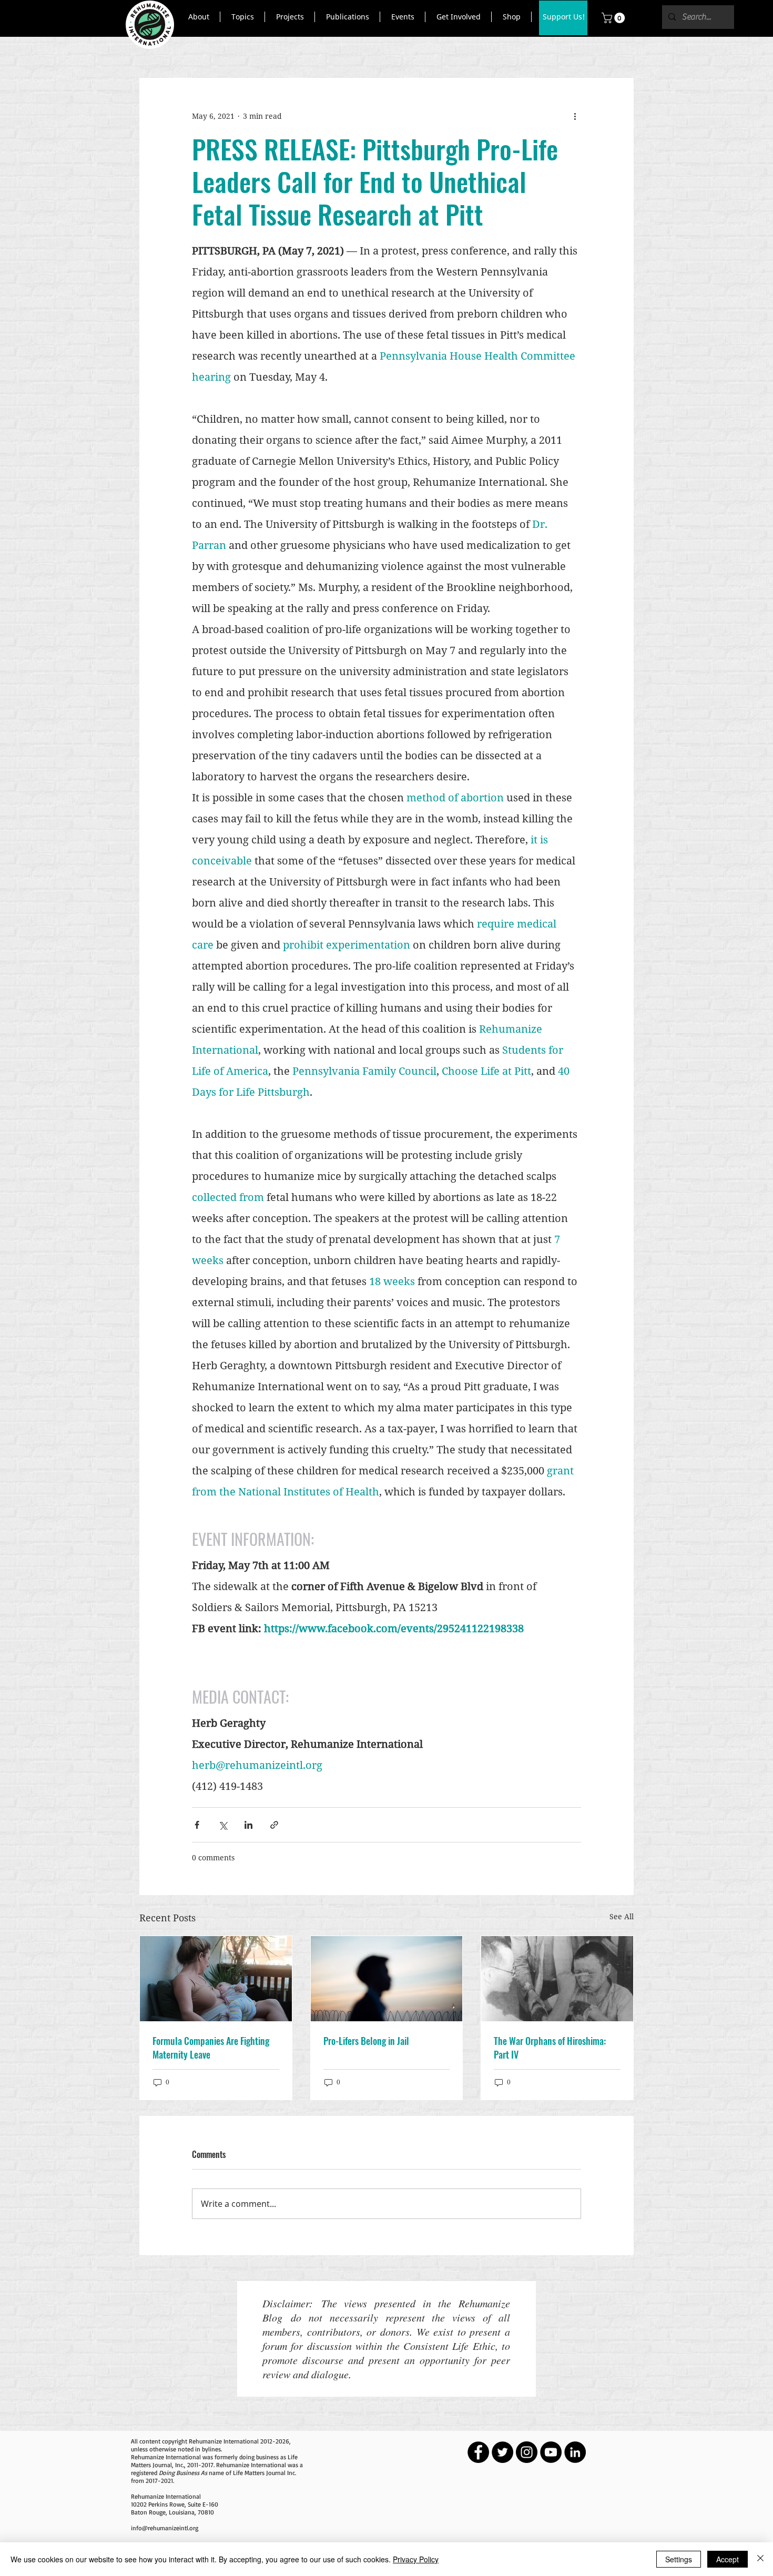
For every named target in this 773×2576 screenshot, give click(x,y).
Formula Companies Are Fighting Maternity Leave (211, 2048)
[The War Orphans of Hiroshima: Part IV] (557, 1979)
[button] (199, 17)
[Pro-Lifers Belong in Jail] (387, 1979)
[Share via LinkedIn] (248, 1825)
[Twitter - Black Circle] (502, 2452)
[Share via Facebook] (197, 1825)
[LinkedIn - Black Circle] (575, 2452)
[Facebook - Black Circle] (478, 2452)
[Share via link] (274, 1825)
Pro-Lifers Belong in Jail (366, 2041)
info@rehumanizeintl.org (165, 2528)
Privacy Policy (416, 2559)
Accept (728, 2559)
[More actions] (575, 116)
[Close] (760, 2559)
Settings (679, 2559)
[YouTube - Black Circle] (551, 2452)
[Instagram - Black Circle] (527, 2452)
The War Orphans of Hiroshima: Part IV (550, 2048)
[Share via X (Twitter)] (223, 1825)
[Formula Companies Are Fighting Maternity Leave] (216, 1979)
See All (622, 1916)
